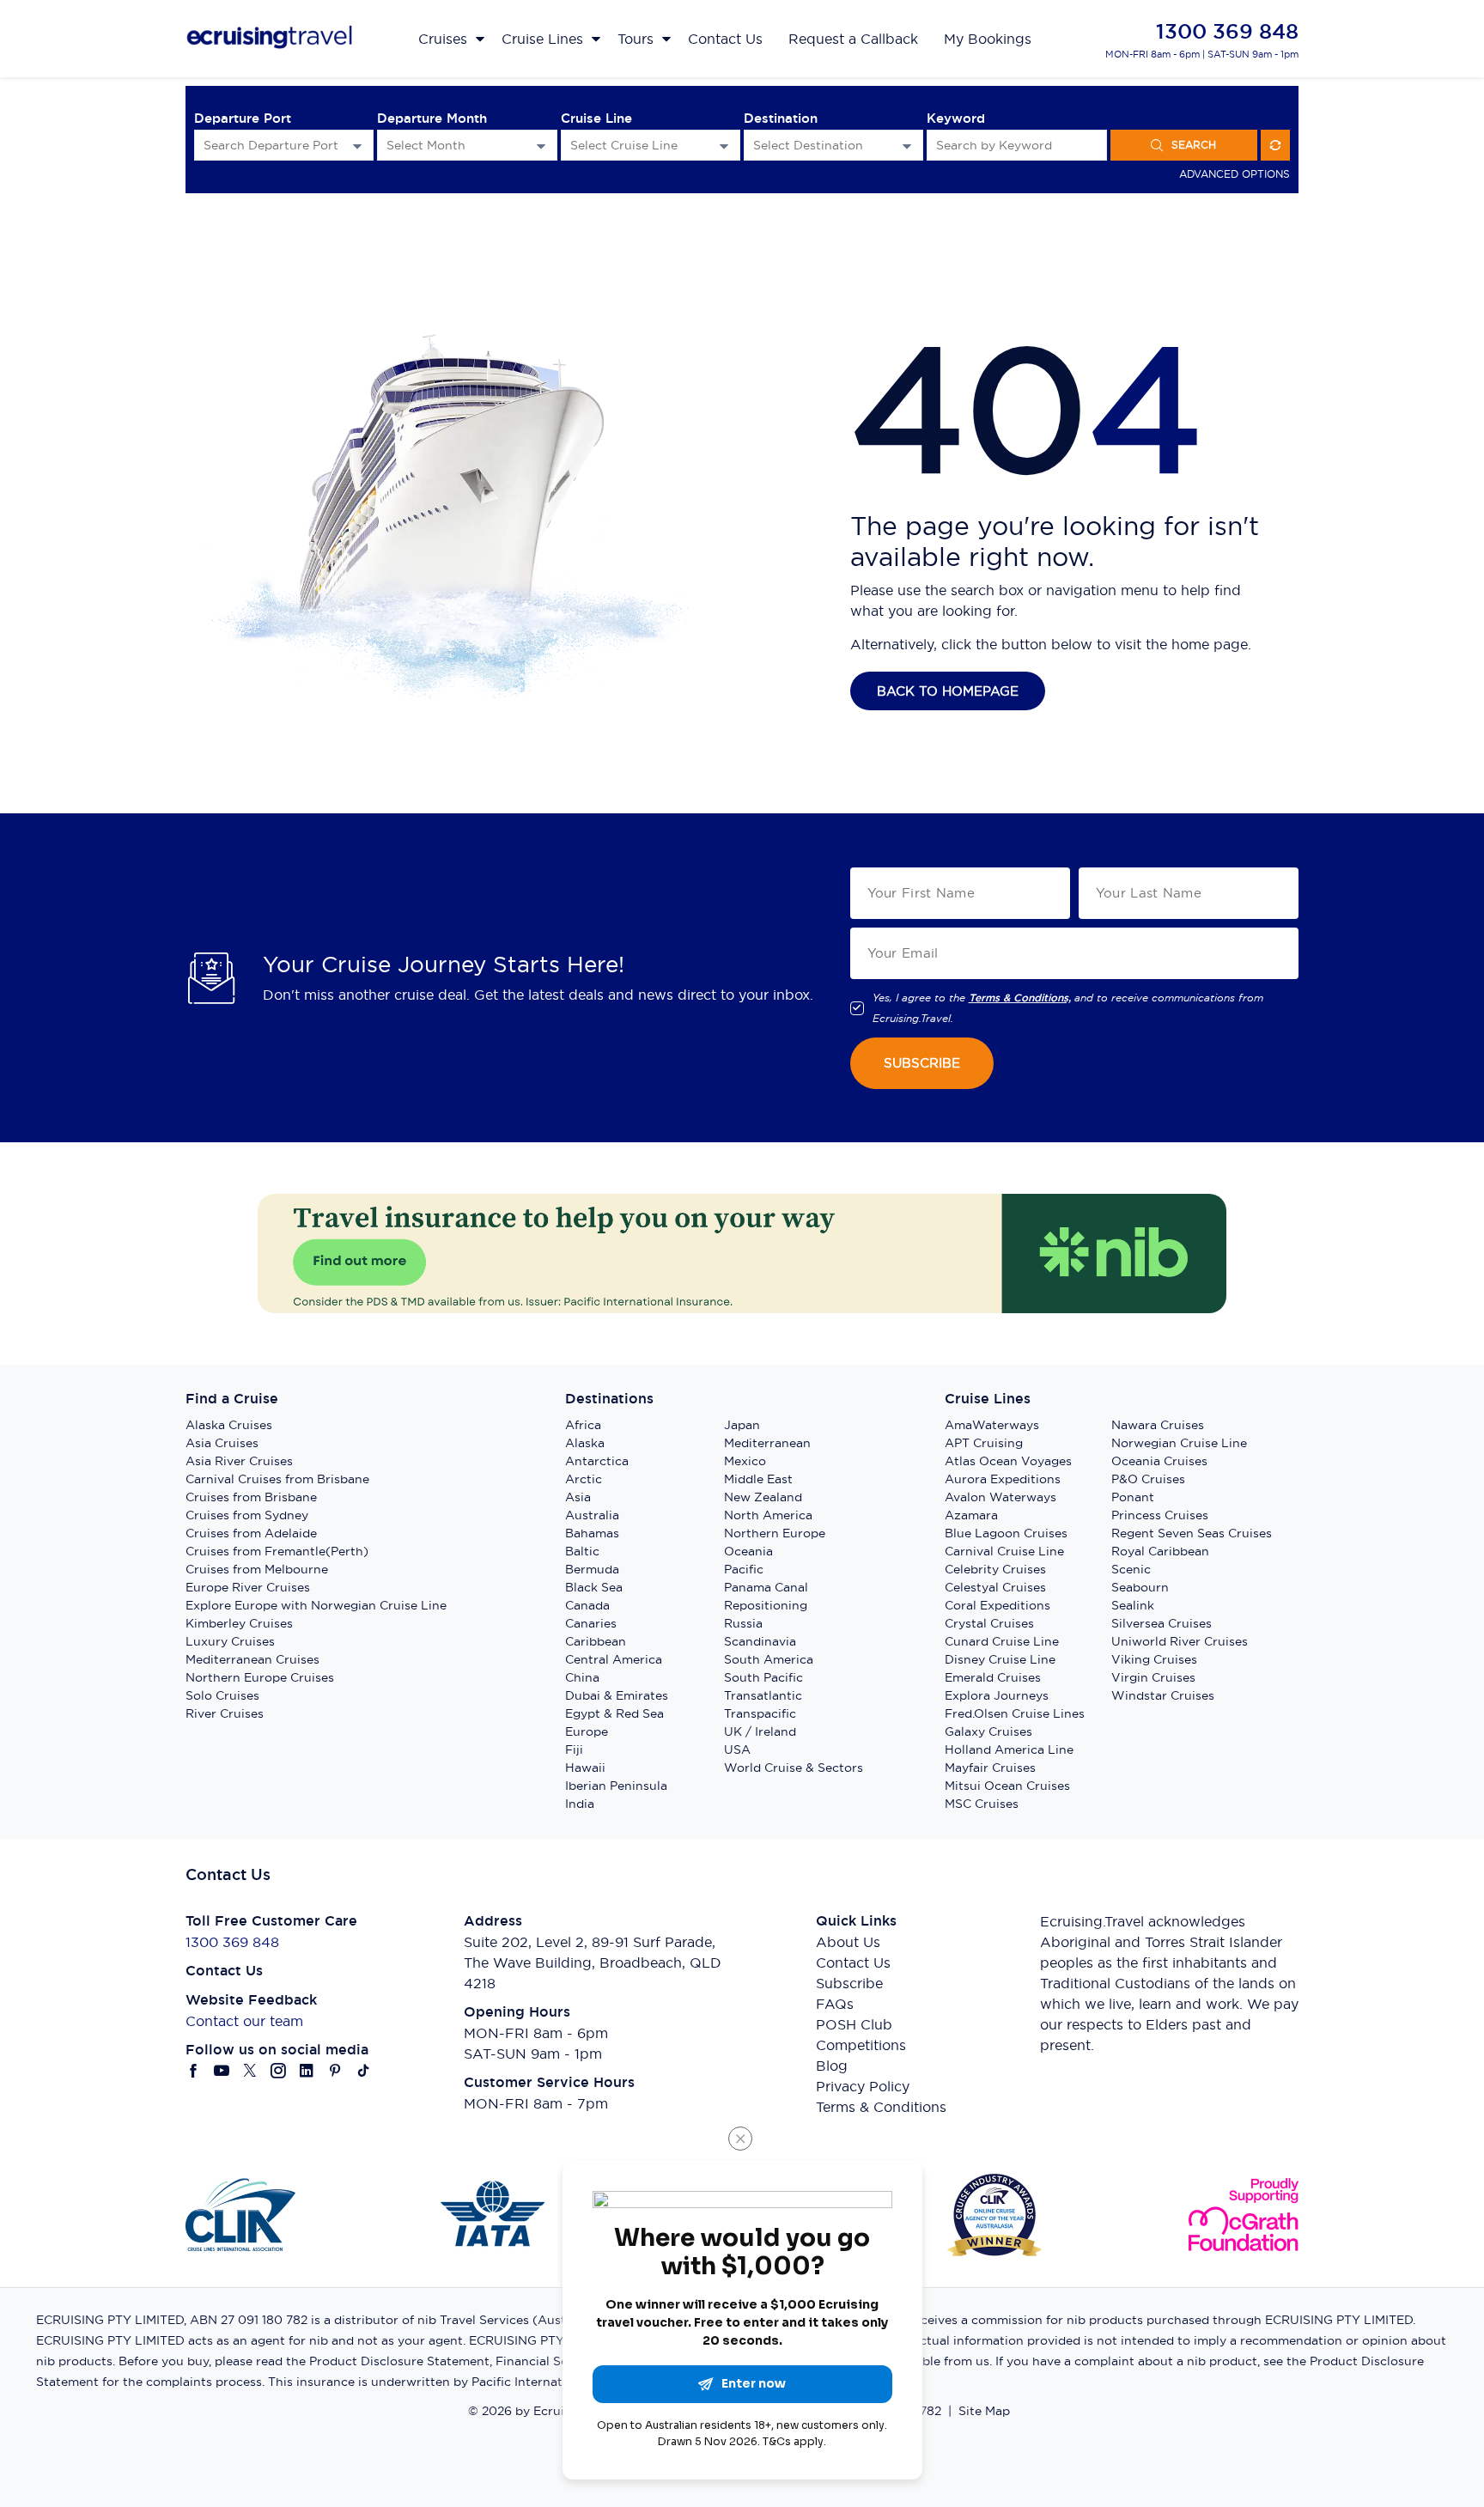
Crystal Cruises (989, 1623)
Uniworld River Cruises (1180, 1641)
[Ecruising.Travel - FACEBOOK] (194, 2071)
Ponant (1133, 1497)
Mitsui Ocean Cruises (1007, 1786)
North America (768, 1515)
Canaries (591, 1623)
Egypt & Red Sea (614, 1713)
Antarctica (597, 1461)
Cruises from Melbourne (257, 1569)
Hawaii (585, 1768)
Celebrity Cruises (995, 1569)
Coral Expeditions (997, 1605)
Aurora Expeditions (1003, 1479)
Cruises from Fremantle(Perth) (277, 1551)
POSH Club (854, 2024)
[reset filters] (1275, 145)
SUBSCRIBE (922, 1063)
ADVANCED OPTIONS (1235, 174)
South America (769, 1659)
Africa (583, 1425)
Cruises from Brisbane (251, 1497)
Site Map (984, 2411)
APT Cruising (984, 1443)
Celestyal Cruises (995, 1587)
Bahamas (592, 1533)
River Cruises (225, 1713)
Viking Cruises (1154, 1659)
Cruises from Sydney (247, 1515)
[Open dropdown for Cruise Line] (724, 146)
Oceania (748, 1551)
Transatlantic (763, 1695)
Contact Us (853, 1962)
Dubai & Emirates (617, 1695)
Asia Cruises (222, 1443)
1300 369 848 (1227, 31)
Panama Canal (766, 1587)
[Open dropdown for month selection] (541, 146)
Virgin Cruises (1153, 1677)
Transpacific (760, 1713)
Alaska (585, 1443)
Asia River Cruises (239, 1461)
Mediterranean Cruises (252, 1659)
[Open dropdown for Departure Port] (357, 146)
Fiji (574, 1749)
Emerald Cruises (993, 1677)
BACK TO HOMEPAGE (948, 691)
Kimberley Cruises (239, 1623)
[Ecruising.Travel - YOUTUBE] (222, 2071)
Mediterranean (767, 1443)
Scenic (1131, 1569)
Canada (587, 1605)
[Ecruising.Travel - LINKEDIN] (307, 2071)
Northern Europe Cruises (260, 1677)
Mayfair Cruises (990, 1768)
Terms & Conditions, (1020, 998)
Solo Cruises (222, 1695)
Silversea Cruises (1162, 1623)
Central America (614, 1659)
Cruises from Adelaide (251, 1533)
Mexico (745, 1461)
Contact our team (244, 2021)
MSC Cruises (982, 1804)
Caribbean (596, 1641)
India (580, 1804)
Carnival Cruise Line (1004, 1551)
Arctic (584, 1479)
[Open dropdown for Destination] (907, 146)
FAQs (835, 2004)
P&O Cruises (1148, 1479)
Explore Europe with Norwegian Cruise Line (316, 1605)
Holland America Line (1009, 1749)
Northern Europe (775, 1533)
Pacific (744, 1569)
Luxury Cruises (230, 1641)
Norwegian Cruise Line (1179, 1443)
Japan (742, 1425)
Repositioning (766, 1605)
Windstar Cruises (1163, 1695)
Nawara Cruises (1158, 1425)
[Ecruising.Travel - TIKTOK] (364, 2071)
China (582, 1677)
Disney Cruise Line (1000, 1659)
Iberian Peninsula (616, 1786)
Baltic (582, 1551)
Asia (578, 1497)
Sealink (1133, 1605)
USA (737, 1749)
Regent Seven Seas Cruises (1192, 1533)
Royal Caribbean (1160, 1551)
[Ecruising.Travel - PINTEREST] (335, 2071)
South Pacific (763, 1677)
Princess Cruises (1160, 1515)
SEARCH (1194, 145)
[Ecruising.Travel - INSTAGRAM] (279, 2071)
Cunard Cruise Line (1002, 1641)
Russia (743, 1623)
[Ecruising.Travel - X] (250, 2071)
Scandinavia (760, 1641)
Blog (832, 2066)
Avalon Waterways (1000, 1497)
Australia (592, 1515)
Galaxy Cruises (988, 1731)
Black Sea (594, 1587)
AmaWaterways (992, 1425)
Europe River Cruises (248, 1587)
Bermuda (592, 1569)
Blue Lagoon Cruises (1006, 1533)
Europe (587, 1731)
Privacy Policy (863, 2086)
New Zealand (763, 1497)
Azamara (971, 1515)
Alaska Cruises (229, 1425)
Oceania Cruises (1159, 1461)
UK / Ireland (760, 1731)
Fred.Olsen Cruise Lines (1015, 1713)
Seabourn (1140, 1587)
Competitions (861, 2045)
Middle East (758, 1479)
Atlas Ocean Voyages (1008, 1461)
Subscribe (849, 1983)
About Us (848, 1942)
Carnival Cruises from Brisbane (277, 1479)
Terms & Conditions (881, 2107)
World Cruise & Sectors (794, 1768)
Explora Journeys (997, 1695)
